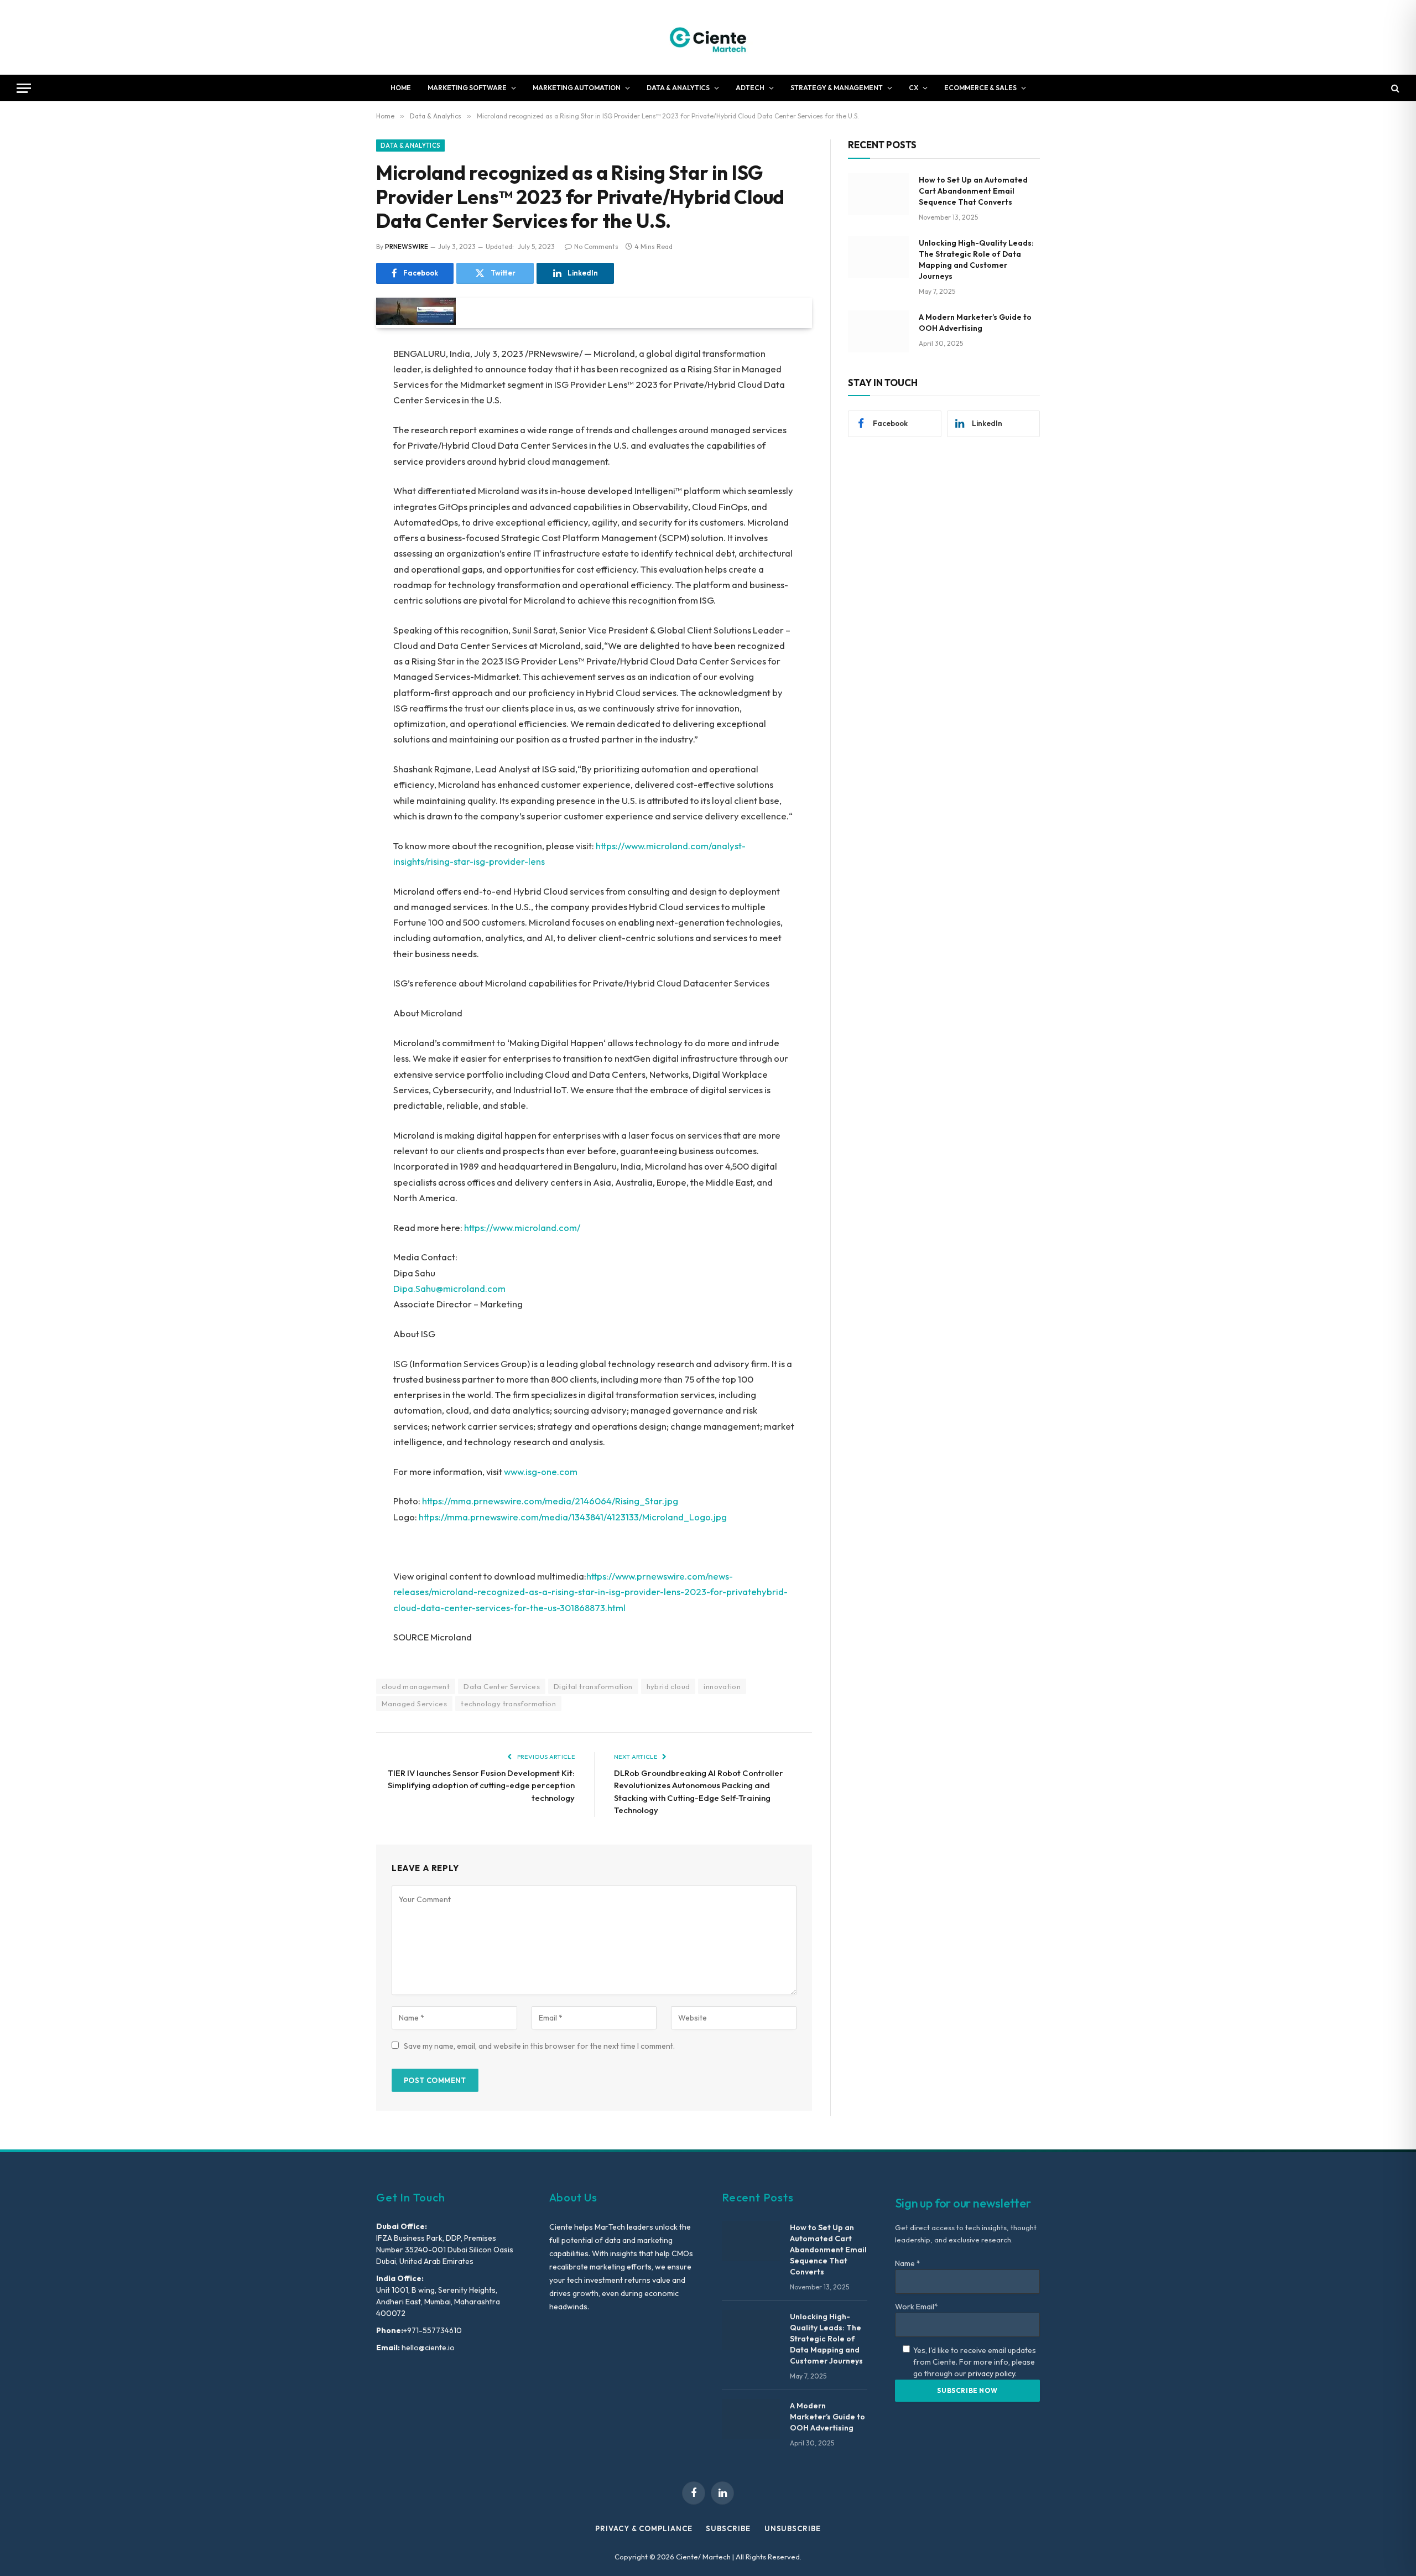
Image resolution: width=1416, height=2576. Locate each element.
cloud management (416, 1686)
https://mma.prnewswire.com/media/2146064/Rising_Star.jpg (550, 1501)
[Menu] (24, 88)
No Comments (596, 246)
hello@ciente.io (427, 2348)
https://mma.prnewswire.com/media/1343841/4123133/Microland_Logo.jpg (573, 1517)
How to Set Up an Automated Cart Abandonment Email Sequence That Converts (973, 191)
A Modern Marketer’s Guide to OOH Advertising (975, 323)
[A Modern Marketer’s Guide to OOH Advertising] (878, 331)
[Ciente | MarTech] (708, 37)
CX (913, 88)
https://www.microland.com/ (522, 1227)
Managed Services (414, 1704)
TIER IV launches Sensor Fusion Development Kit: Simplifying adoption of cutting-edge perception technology (481, 1785)
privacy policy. (992, 2374)
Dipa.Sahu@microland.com (449, 1288)
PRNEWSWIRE (407, 246)
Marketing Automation (577, 88)
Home (401, 88)
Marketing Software (467, 88)
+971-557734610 (433, 2330)
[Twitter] (337, 411)
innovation (722, 1686)
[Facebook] (337, 382)
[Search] (1394, 88)
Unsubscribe (793, 2528)
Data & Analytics (678, 88)
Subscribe (728, 2528)
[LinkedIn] (337, 439)
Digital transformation (593, 1686)
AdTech (750, 88)
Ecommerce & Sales (980, 88)
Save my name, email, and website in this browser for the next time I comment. (539, 2046)
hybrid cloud (668, 1686)
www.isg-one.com (541, 1471)
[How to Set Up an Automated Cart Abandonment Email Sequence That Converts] (878, 194)
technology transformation (508, 1704)
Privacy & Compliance (644, 2528)
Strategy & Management (837, 88)
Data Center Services (502, 1686)
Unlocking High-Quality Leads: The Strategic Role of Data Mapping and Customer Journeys (976, 259)
